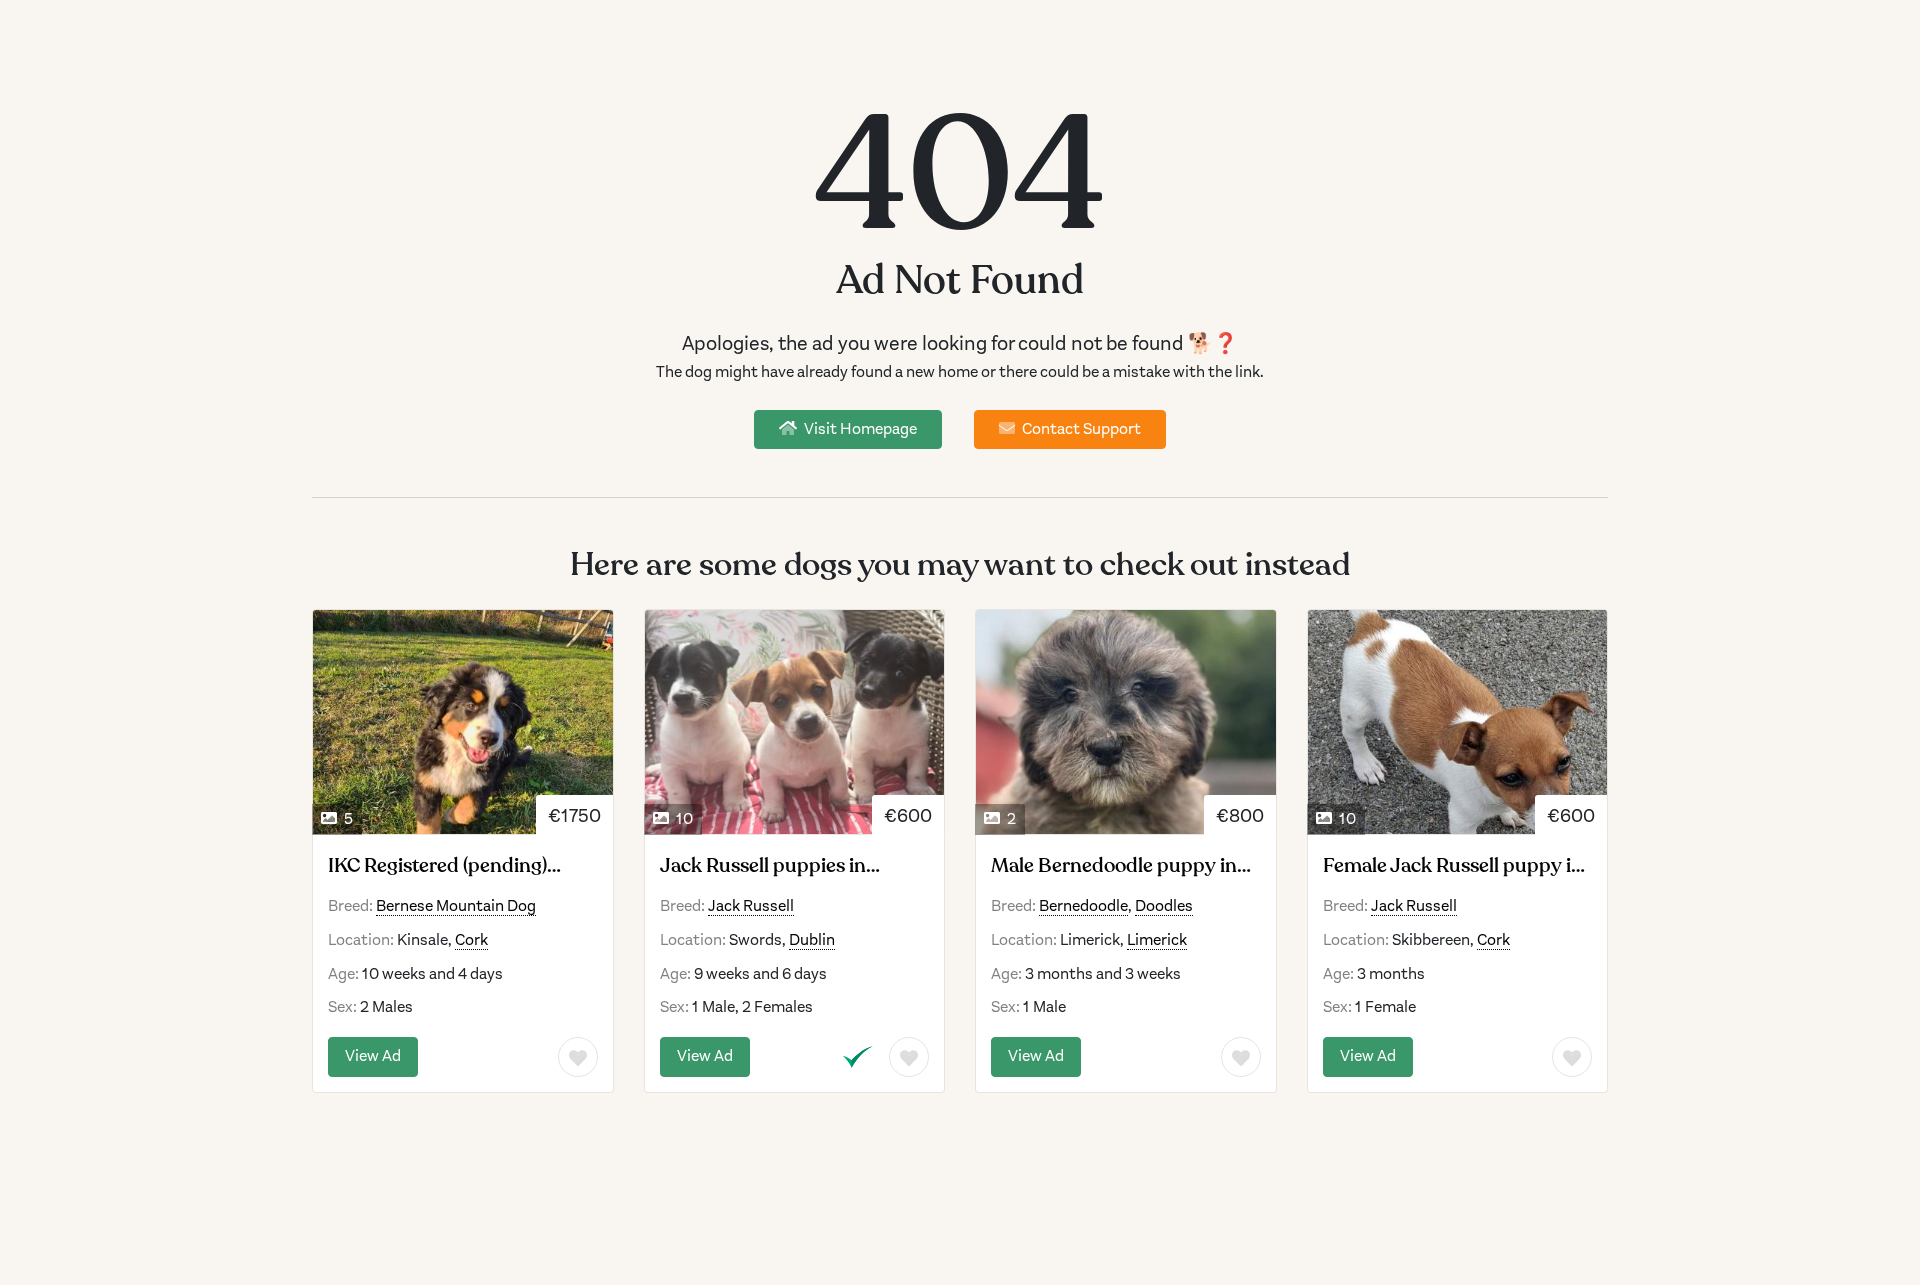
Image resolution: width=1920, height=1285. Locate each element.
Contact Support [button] (1080, 429)
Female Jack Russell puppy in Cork (1453, 866)
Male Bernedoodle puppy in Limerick (1114, 866)
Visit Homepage (859, 429)
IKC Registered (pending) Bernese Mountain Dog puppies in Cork (437, 866)
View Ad (373, 1056)
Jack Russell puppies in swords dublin (763, 866)
